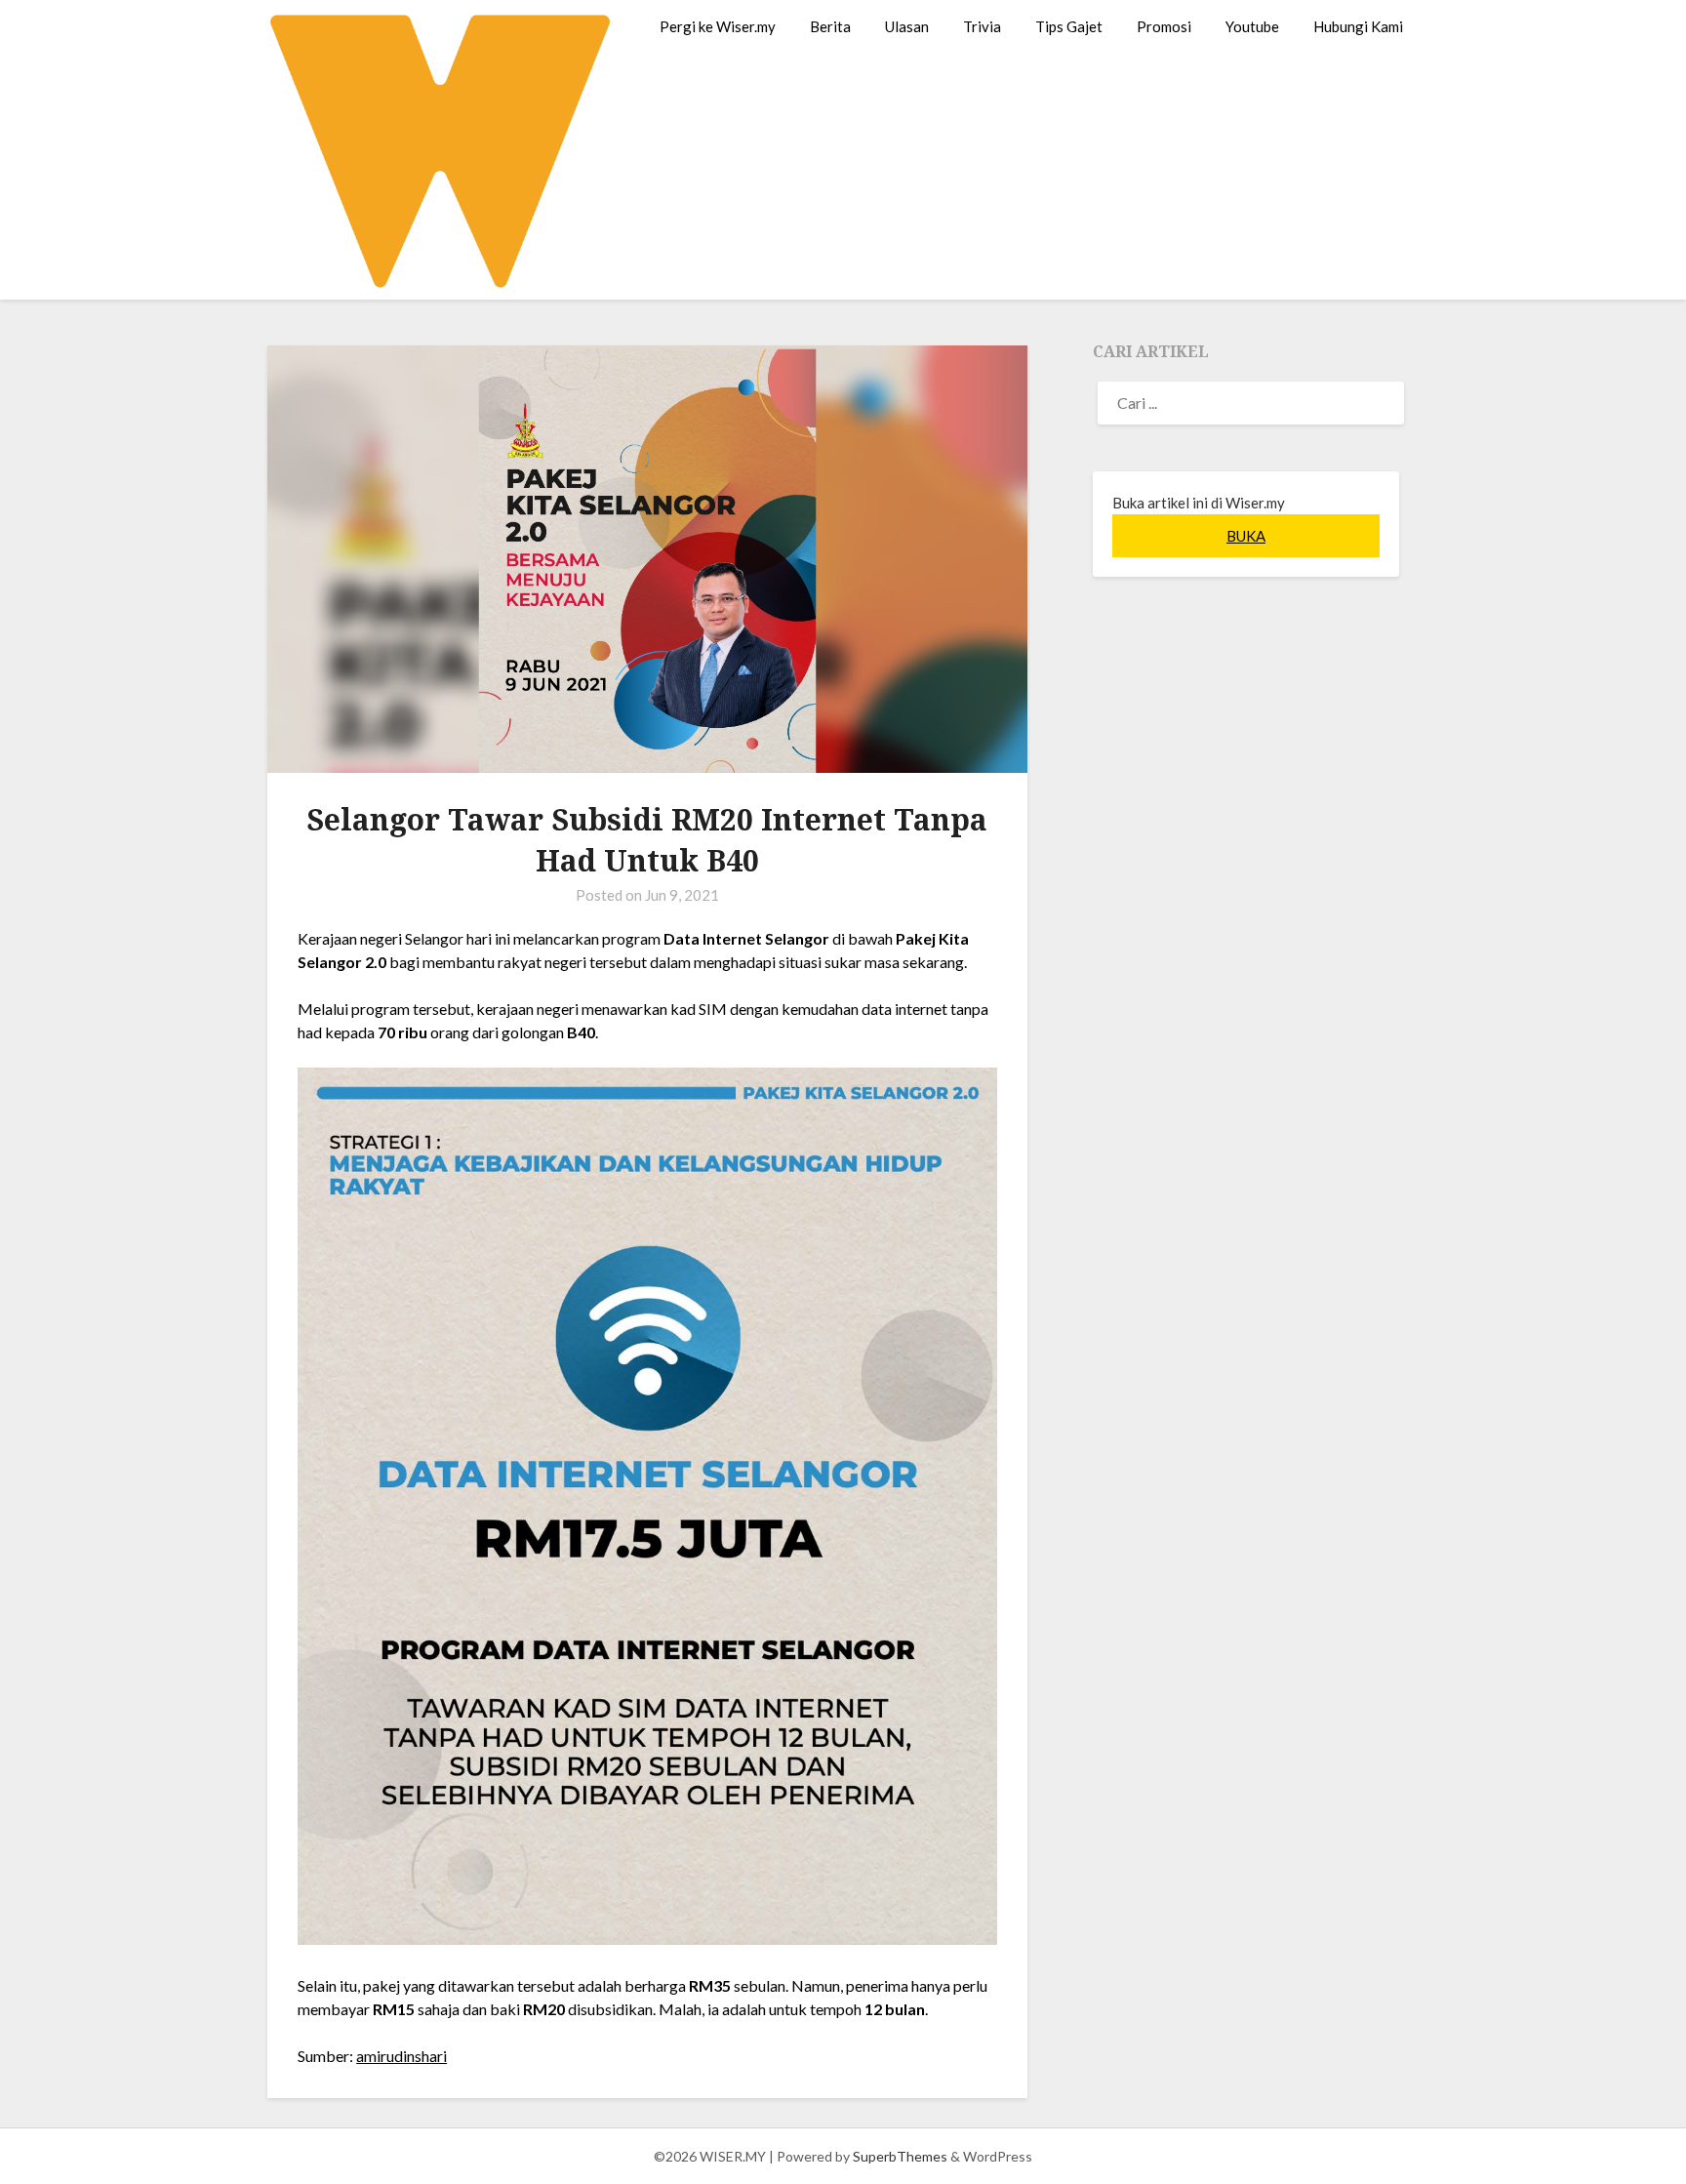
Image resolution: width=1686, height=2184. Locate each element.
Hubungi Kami (1358, 26)
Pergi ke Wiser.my (718, 26)
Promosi (1164, 26)
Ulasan (907, 26)
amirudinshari (401, 2056)
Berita (830, 26)
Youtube (1252, 26)
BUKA (1246, 536)
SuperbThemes (900, 2156)
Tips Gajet (1069, 26)
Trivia (982, 26)
